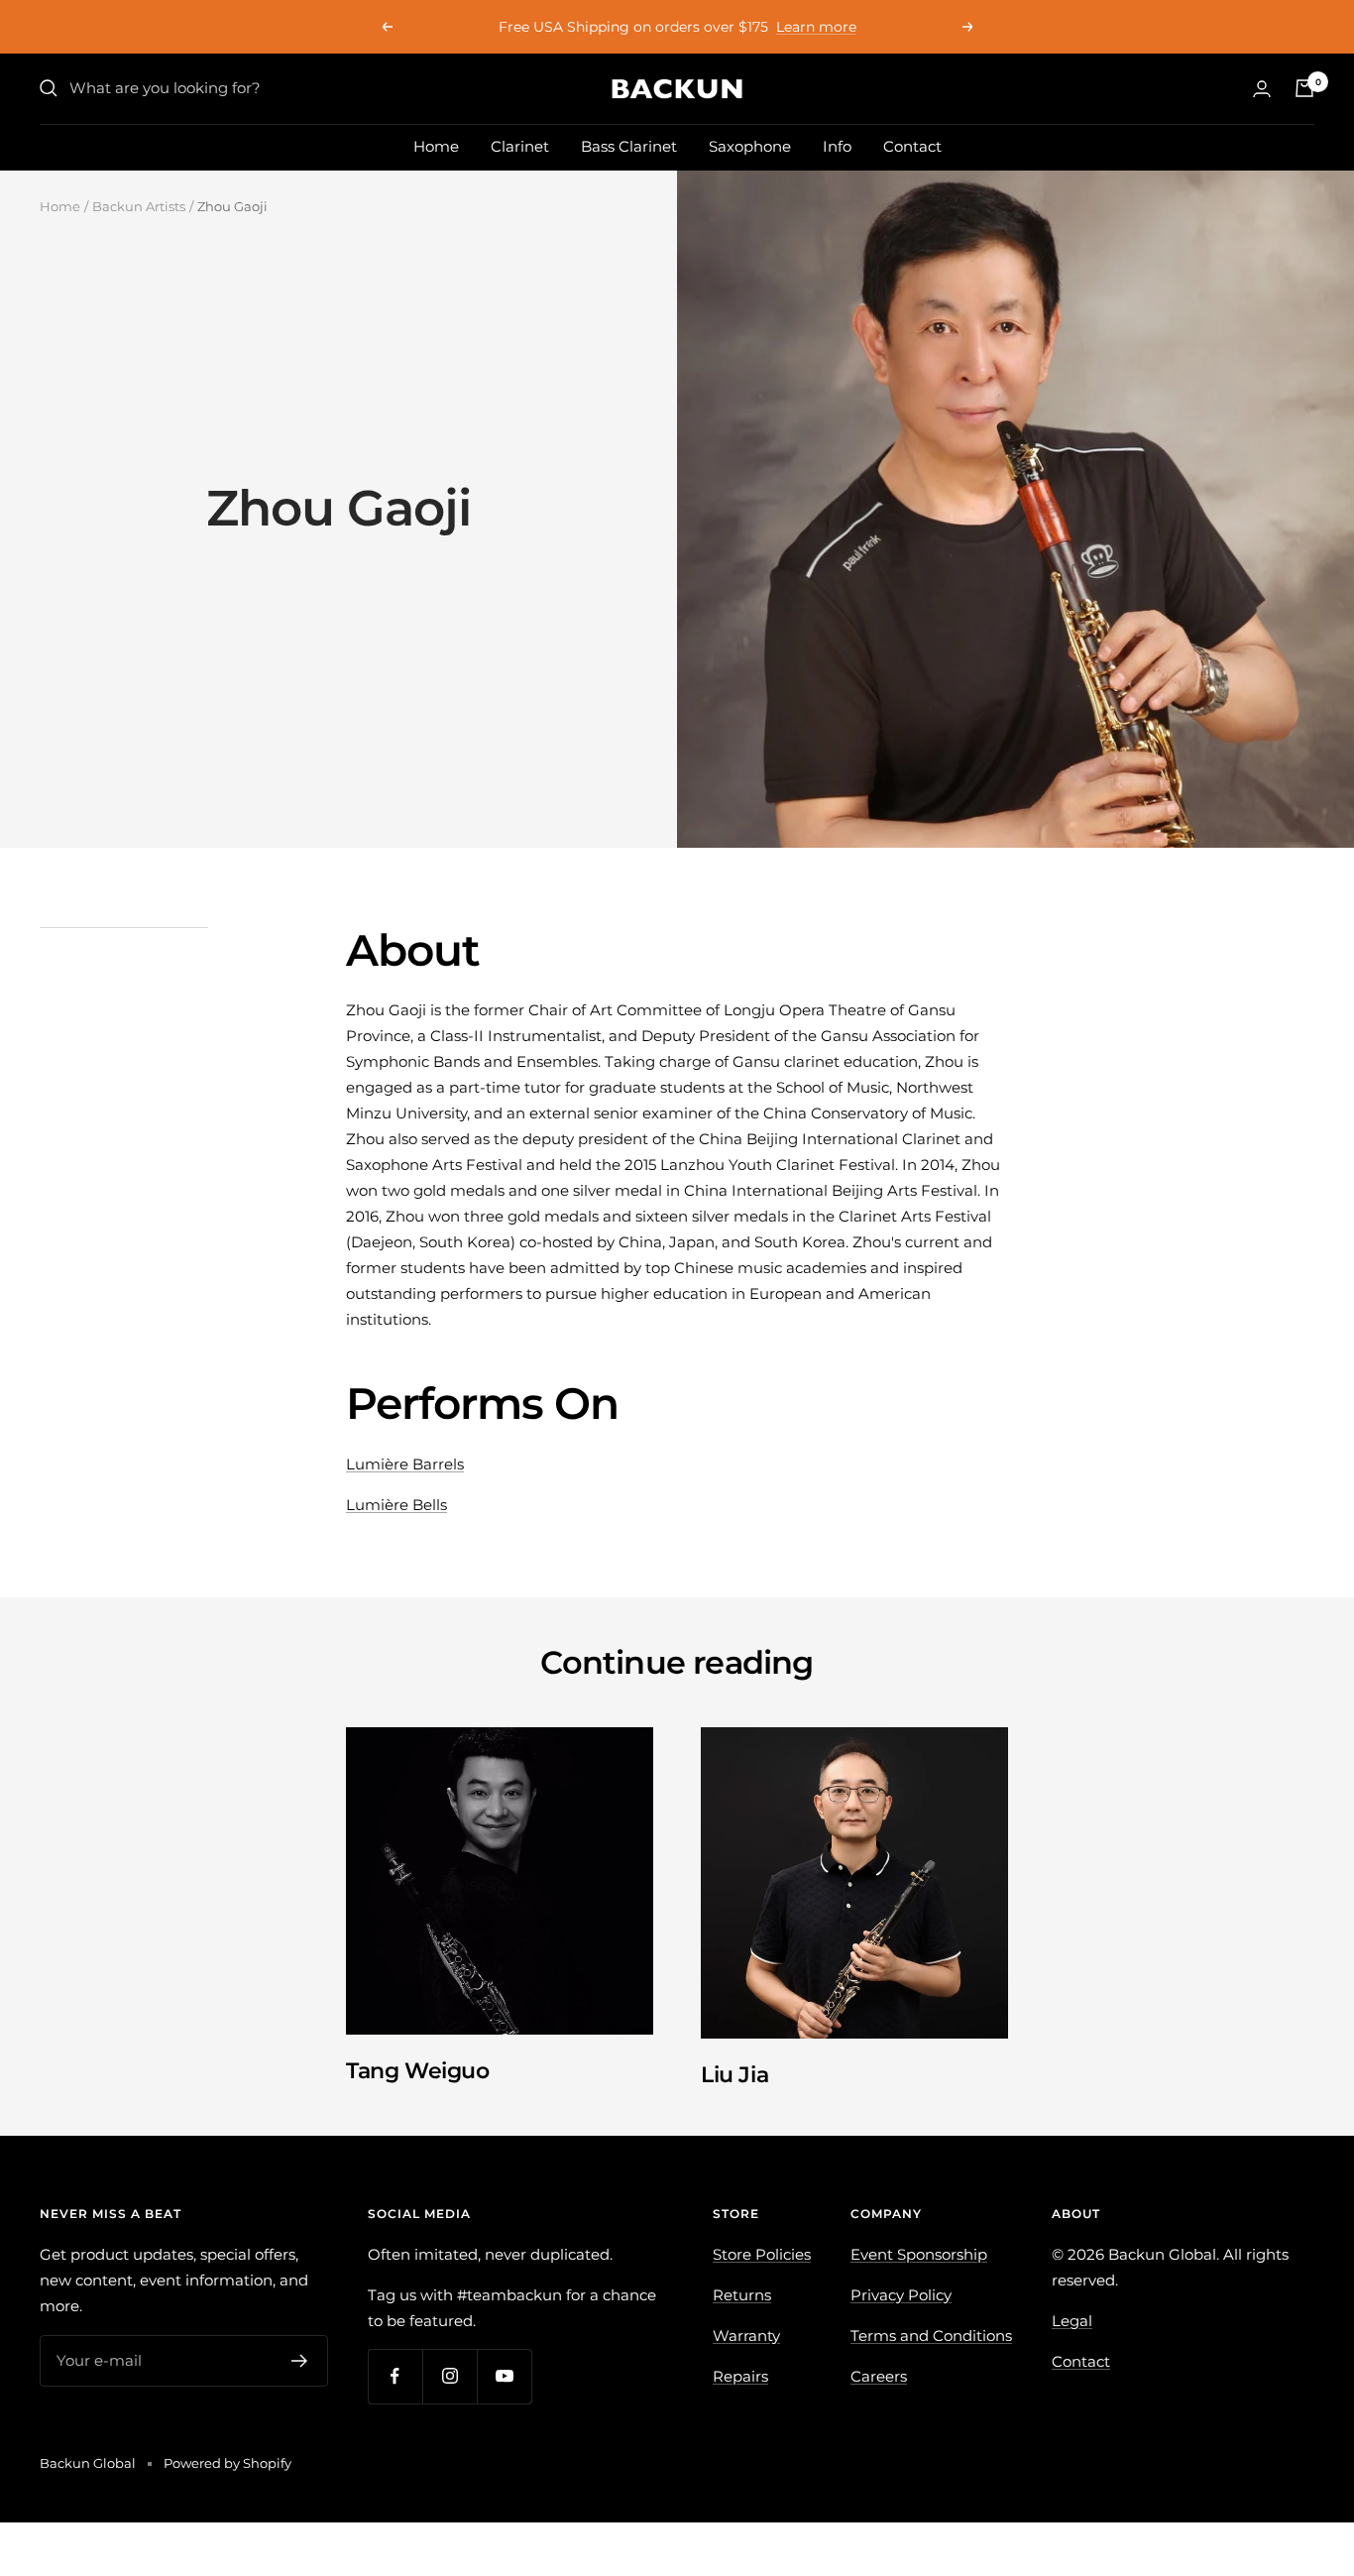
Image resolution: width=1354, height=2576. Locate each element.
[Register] (300, 2361)
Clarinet (520, 146)
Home (436, 146)
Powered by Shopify (227, 2463)
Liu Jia (734, 2075)
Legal (1072, 2321)
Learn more (816, 27)
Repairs (740, 2376)
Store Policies (762, 2254)
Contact (912, 146)
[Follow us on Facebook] (395, 2376)
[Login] (1262, 89)
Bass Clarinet (629, 146)
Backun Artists (139, 206)
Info (837, 146)
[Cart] (1304, 88)
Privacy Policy (901, 2295)
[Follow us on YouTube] (504, 2376)
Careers (879, 2376)
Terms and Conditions (931, 2336)
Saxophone (750, 146)
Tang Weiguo (418, 2071)
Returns (742, 2295)
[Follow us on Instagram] (450, 2376)
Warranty (746, 2336)
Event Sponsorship (919, 2254)
